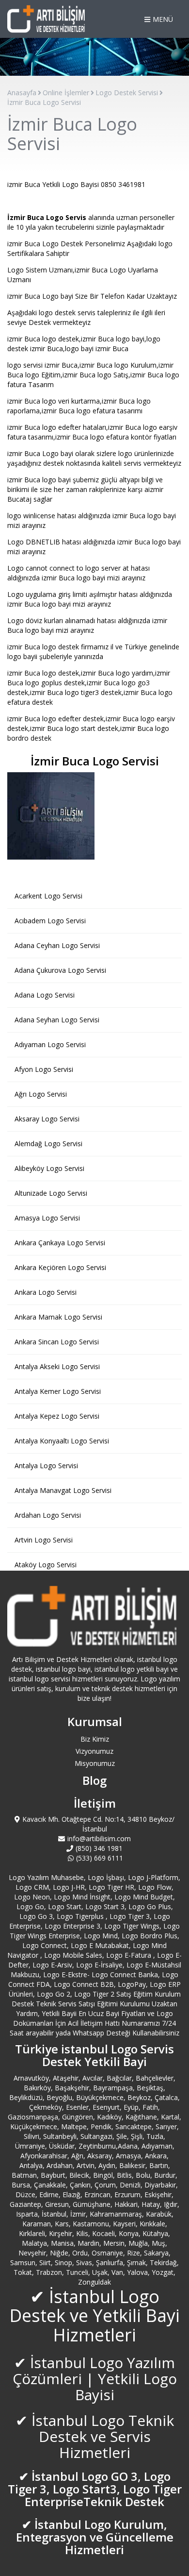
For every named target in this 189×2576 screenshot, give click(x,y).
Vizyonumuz (94, 1751)
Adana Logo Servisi (45, 995)
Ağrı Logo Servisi (41, 1094)
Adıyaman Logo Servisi (50, 1044)
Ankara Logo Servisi (46, 1292)
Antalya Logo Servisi (46, 1466)
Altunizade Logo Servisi (51, 1193)
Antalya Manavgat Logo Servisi (63, 1490)
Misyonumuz (95, 1763)
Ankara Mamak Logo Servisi (58, 1317)
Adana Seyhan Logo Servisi (57, 1020)
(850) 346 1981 (99, 1848)
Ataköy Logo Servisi (46, 1565)
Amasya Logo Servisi (47, 1218)
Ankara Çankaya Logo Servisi (60, 1243)
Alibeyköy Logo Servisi (49, 1168)
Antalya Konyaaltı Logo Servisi (62, 1441)
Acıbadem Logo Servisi (50, 921)
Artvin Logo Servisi (44, 1540)
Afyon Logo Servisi (44, 1069)
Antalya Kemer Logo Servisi (58, 1391)
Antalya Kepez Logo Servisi (57, 1416)
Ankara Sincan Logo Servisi (57, 1342)
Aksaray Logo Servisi (47, 1119)
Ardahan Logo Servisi (48, 1515)
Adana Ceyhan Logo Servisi (57, 945)
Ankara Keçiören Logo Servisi (60, 1267)
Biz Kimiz (95, 1739)
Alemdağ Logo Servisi (48, 1144)
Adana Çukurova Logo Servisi (60, 970)
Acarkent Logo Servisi (48, 896)
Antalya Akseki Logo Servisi (57, 1366)
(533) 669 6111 (100, 1858)
